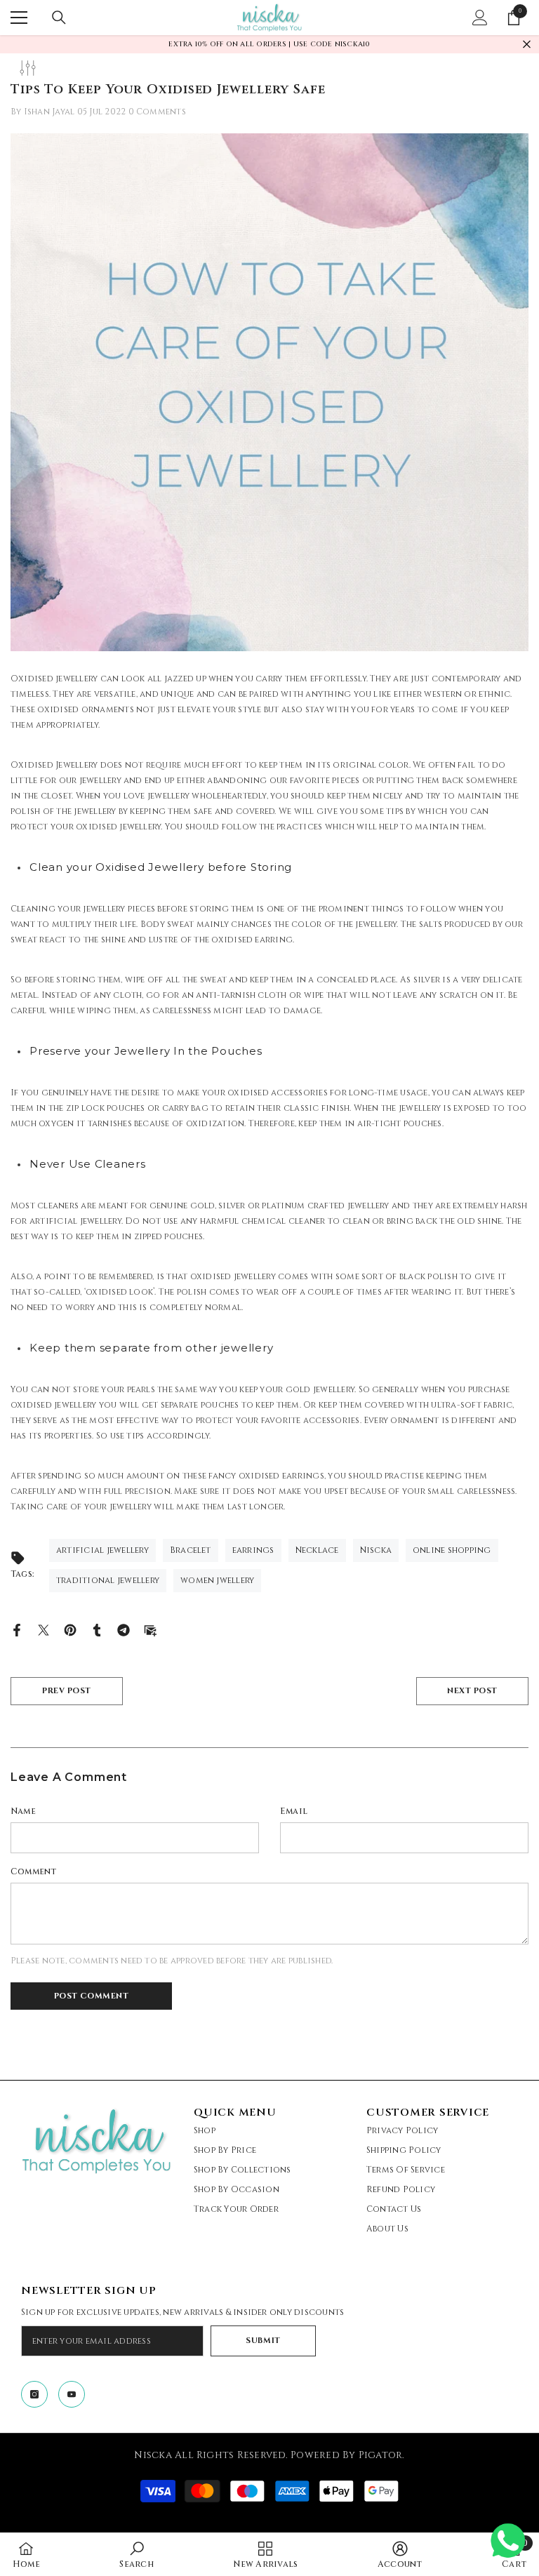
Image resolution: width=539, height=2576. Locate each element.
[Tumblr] (97, 1629)
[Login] (480, 18)
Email (294, 1811)
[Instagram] (34, 2394)
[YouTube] (72, 2394)
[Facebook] (17, 1629)
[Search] (59, 18)
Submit (263, 2341)
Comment (34, 1871)
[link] (136, 2554)
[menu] (19, 18)
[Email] (150, 1629)
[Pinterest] (70, 1629)
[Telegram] (124, 1629)
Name (23, 1811)
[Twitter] (44, 1629)
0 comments (157, 112)
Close (527, 45)
